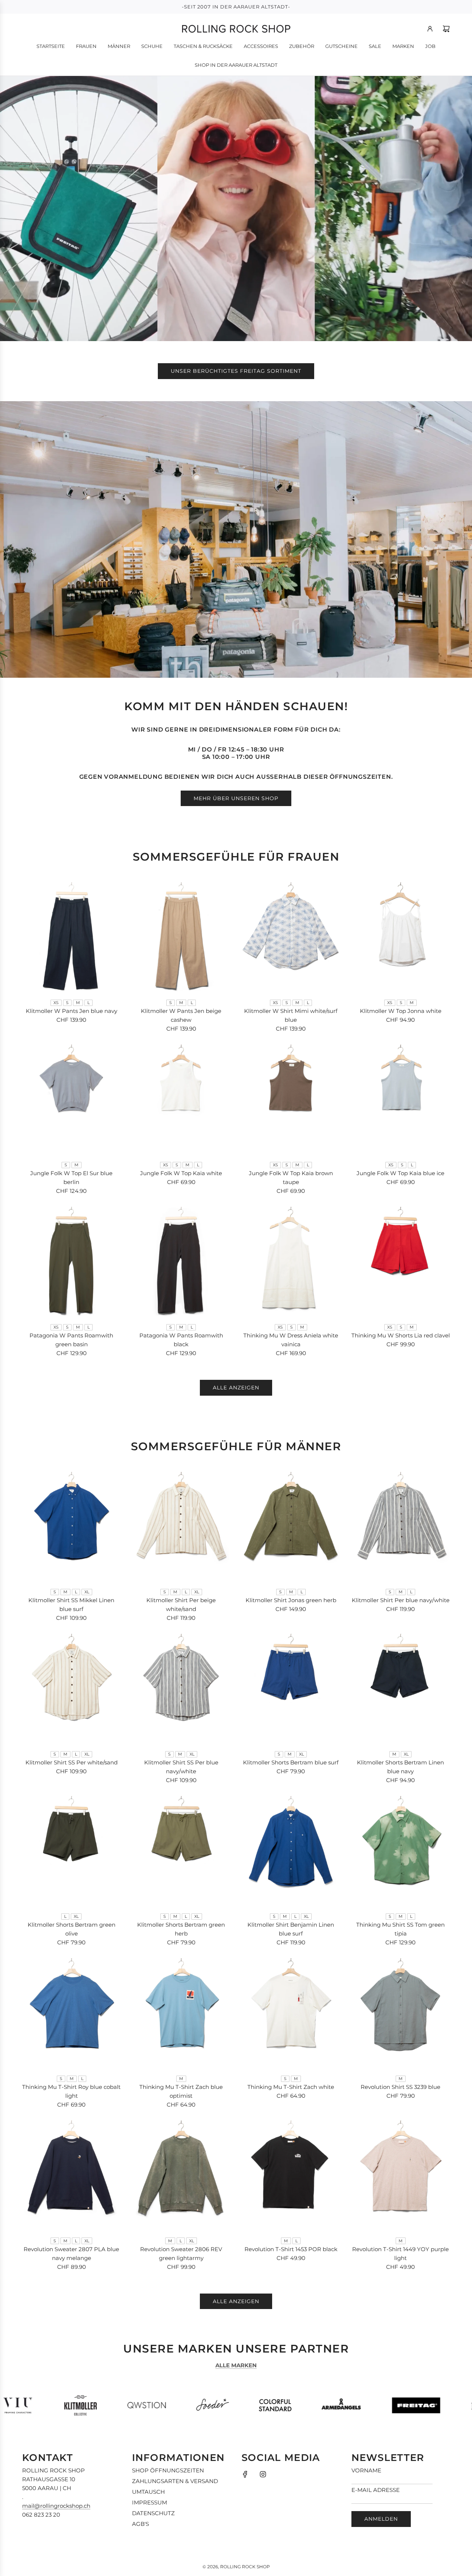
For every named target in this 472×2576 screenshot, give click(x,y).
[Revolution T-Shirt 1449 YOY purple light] (401, 2175)
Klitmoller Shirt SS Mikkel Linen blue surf (71, 1605)
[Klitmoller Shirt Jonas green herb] (291, 1527)
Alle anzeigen (236, 1388)
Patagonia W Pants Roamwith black (181, 1340)
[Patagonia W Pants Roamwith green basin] (72, 1262)
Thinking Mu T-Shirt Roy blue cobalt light (71, 2091)
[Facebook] (245, 2474)
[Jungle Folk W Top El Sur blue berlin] (72, 1099)
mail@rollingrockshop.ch (56, 2506)
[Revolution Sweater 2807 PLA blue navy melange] (72, 2175)
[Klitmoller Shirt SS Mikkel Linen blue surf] (72, 1527)
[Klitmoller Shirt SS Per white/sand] (72, 1689)
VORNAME (366, 2470)
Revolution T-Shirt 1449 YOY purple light (400, 2254)
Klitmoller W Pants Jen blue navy (72, 1011)
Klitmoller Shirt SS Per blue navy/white (181, 1767)
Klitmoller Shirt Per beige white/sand (181, 1605)
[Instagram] (263, 2474)
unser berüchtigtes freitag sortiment (236, 371)
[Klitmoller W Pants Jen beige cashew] (181, 937)
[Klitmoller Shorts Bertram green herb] (181, 1851)
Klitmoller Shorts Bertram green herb (181, 1929)
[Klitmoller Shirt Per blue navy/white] (401, 1527)
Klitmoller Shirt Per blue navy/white (401, 1600)
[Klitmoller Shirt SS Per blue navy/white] (181, 1689)
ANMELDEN (381, 2519)
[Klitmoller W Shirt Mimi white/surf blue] (291, 937)
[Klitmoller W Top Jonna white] (401, 937)
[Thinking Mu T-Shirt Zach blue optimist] (181, 2013)
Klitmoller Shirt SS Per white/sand (72, 1762)
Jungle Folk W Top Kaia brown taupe (291, 1178)
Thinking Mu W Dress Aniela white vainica (291, 1340)
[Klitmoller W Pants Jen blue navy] (72, 937)
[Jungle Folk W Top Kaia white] (181, 1099)
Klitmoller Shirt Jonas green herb (291, 1600)
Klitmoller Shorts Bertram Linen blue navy (400, 1767)
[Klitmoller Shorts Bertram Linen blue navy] (401, 1689)
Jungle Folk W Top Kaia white (181, 1173)
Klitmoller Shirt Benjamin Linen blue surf (291, 1929)
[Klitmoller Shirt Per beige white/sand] (181, 1527)
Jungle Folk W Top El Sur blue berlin (71, 1178)
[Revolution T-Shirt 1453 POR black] (291, 2175)
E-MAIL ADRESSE (376, 2490)
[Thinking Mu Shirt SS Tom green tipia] (401, 1851)
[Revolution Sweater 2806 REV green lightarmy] (181, 2175)
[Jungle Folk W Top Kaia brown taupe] (291, 1099)
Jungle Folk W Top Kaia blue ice (400, 1173)
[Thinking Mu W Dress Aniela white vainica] (291, 1262)
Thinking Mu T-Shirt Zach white (291, 2087)
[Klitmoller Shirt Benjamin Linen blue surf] (291, 1851)
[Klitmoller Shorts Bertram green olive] (72, 1851)
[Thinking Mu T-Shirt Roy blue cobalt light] (72, 2013)
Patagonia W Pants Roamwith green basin (71, 1340)
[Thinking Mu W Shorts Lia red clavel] (401, 1262)
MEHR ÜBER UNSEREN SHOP (236, 798)
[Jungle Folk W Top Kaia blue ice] (401, 1099)
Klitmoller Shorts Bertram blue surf (291, 1762)
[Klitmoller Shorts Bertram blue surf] (291, 1689)
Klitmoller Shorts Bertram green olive (72, 1929)
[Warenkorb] (446, 29)
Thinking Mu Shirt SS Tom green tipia (400, 1929)
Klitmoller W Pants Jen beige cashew (181, 1015)
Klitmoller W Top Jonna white (401, 1011)
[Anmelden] (430, 29)
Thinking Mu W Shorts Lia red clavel (401, 1335)
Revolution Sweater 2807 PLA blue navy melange (71, 2254)
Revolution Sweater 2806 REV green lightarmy (181, 2254)
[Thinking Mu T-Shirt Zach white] (291, 2013)
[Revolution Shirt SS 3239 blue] (401, 2013)
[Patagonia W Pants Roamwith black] (181, 1262)
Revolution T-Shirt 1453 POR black (291, 2249)
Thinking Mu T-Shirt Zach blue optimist (181, 2091)
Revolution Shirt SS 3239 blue (400, 2087)
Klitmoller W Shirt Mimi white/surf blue (291, 1015)
